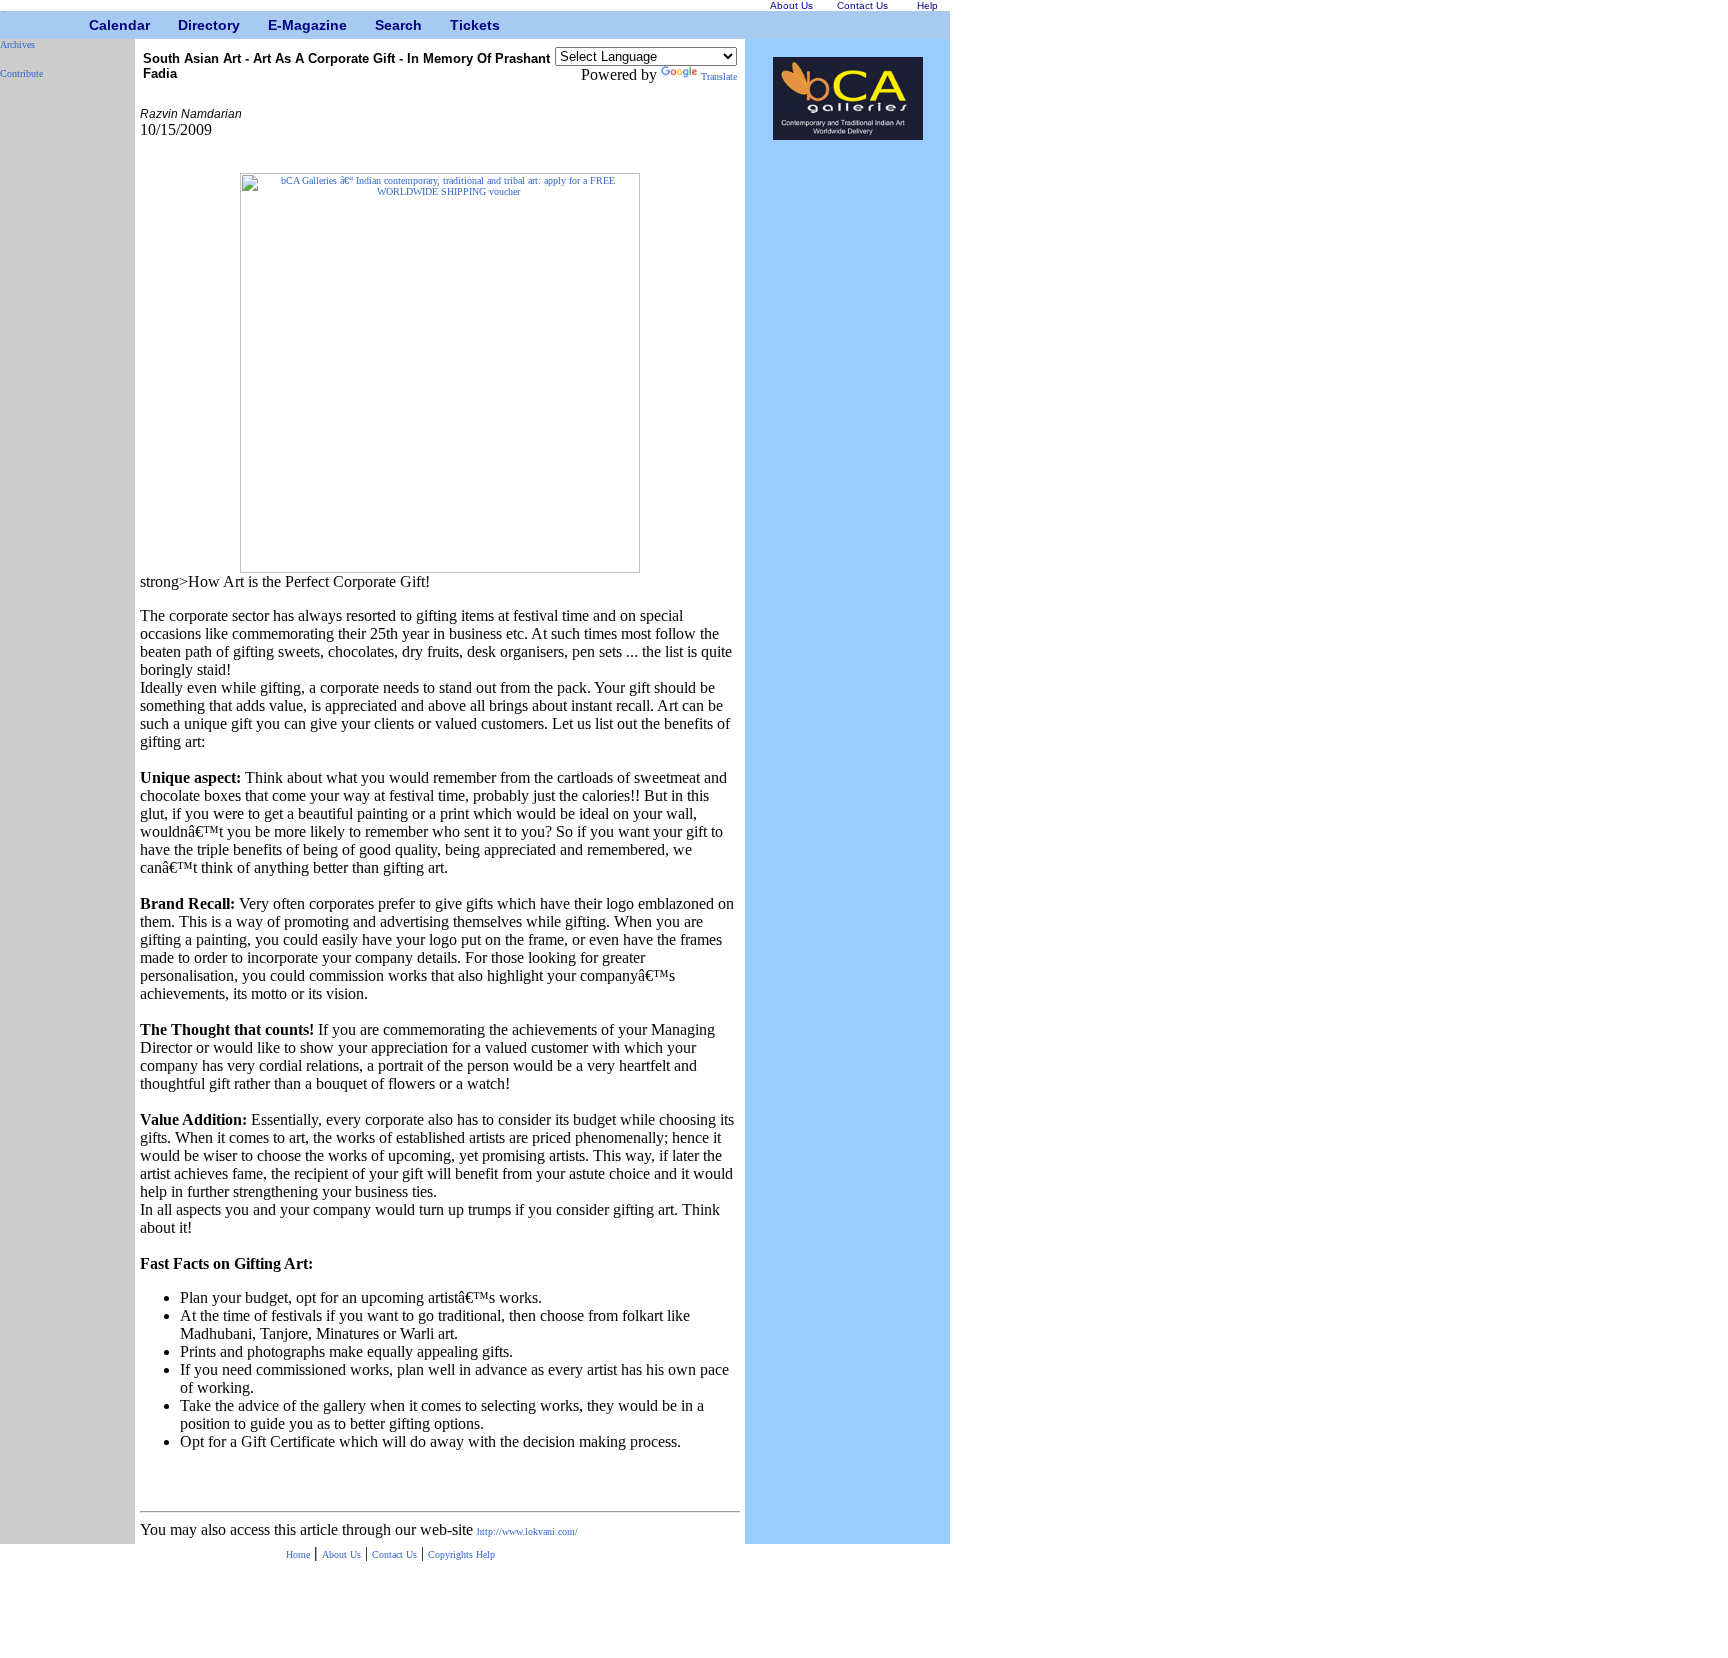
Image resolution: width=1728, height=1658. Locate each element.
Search (382, 25)
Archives (17, 44)
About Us (341, 1554)
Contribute (21, 73)
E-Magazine (275, 25)
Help (485, 1554)
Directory (185, 25)
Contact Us (394, 1554)
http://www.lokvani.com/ (527, 1531)
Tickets (457, 25)
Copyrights (452, 1554)
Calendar (96, 25)
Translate (719, 76)
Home (298, 1554)
